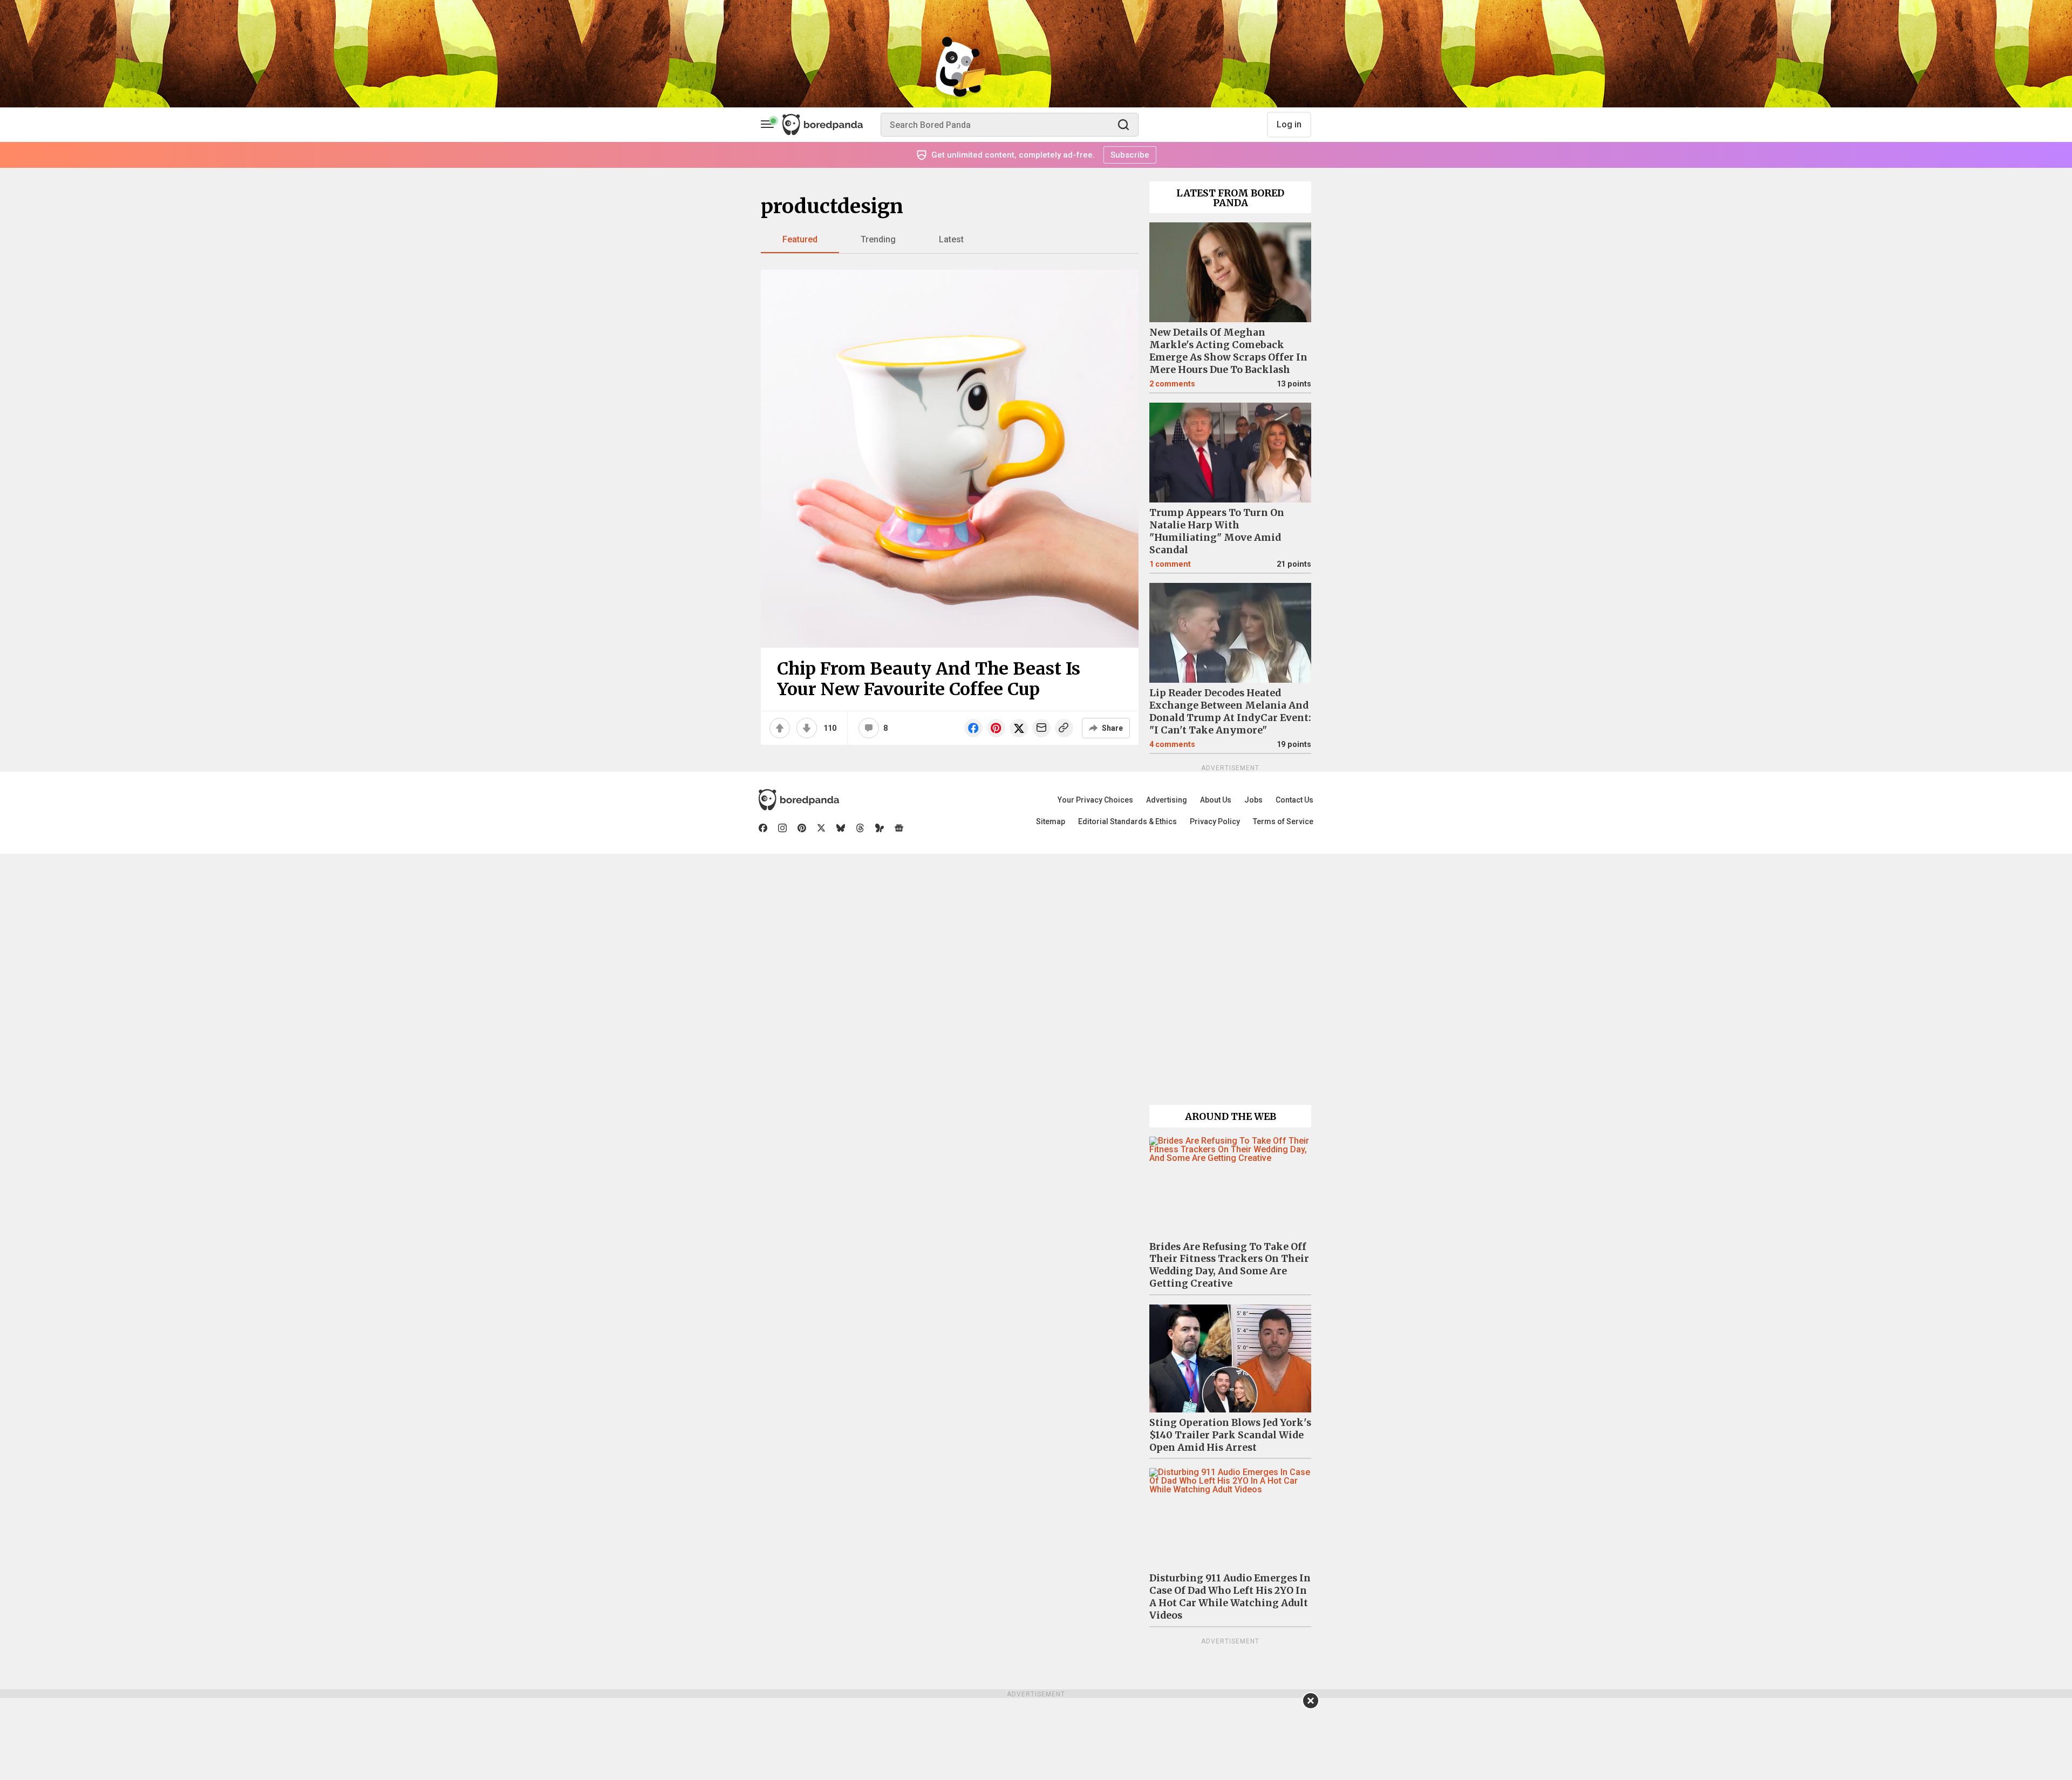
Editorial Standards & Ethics (1127, 821)
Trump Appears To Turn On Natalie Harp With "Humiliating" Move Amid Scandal (1217, 531)
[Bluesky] (841, 828)
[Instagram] (782, 828)
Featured (800, 239)
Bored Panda (799, 800)
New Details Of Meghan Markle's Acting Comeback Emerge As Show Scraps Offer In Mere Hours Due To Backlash (1228, 351)
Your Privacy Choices (1095, 800)
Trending (878, 239)
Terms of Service (1283, 821)
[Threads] (860, 828)
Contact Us (1294, 800)
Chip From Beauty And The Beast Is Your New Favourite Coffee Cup (929, 679)
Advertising (1167, 800)
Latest (951, 239)
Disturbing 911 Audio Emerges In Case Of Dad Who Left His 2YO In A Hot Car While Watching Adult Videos (1230, 1597)
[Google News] (899, 828)
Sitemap (1051, 821)
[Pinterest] (802, 828)
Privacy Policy (1215, 821)
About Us (1216, 800)
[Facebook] (763, 828)
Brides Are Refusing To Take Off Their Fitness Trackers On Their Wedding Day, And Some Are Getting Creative (1229, 1265)
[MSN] (880, 828)
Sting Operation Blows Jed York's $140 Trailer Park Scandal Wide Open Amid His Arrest (1230, 1435)
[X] (821, 828)
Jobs (1253, 800)
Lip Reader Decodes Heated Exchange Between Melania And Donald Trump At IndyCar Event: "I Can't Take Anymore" (1230, 712)
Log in (1289, 124)
